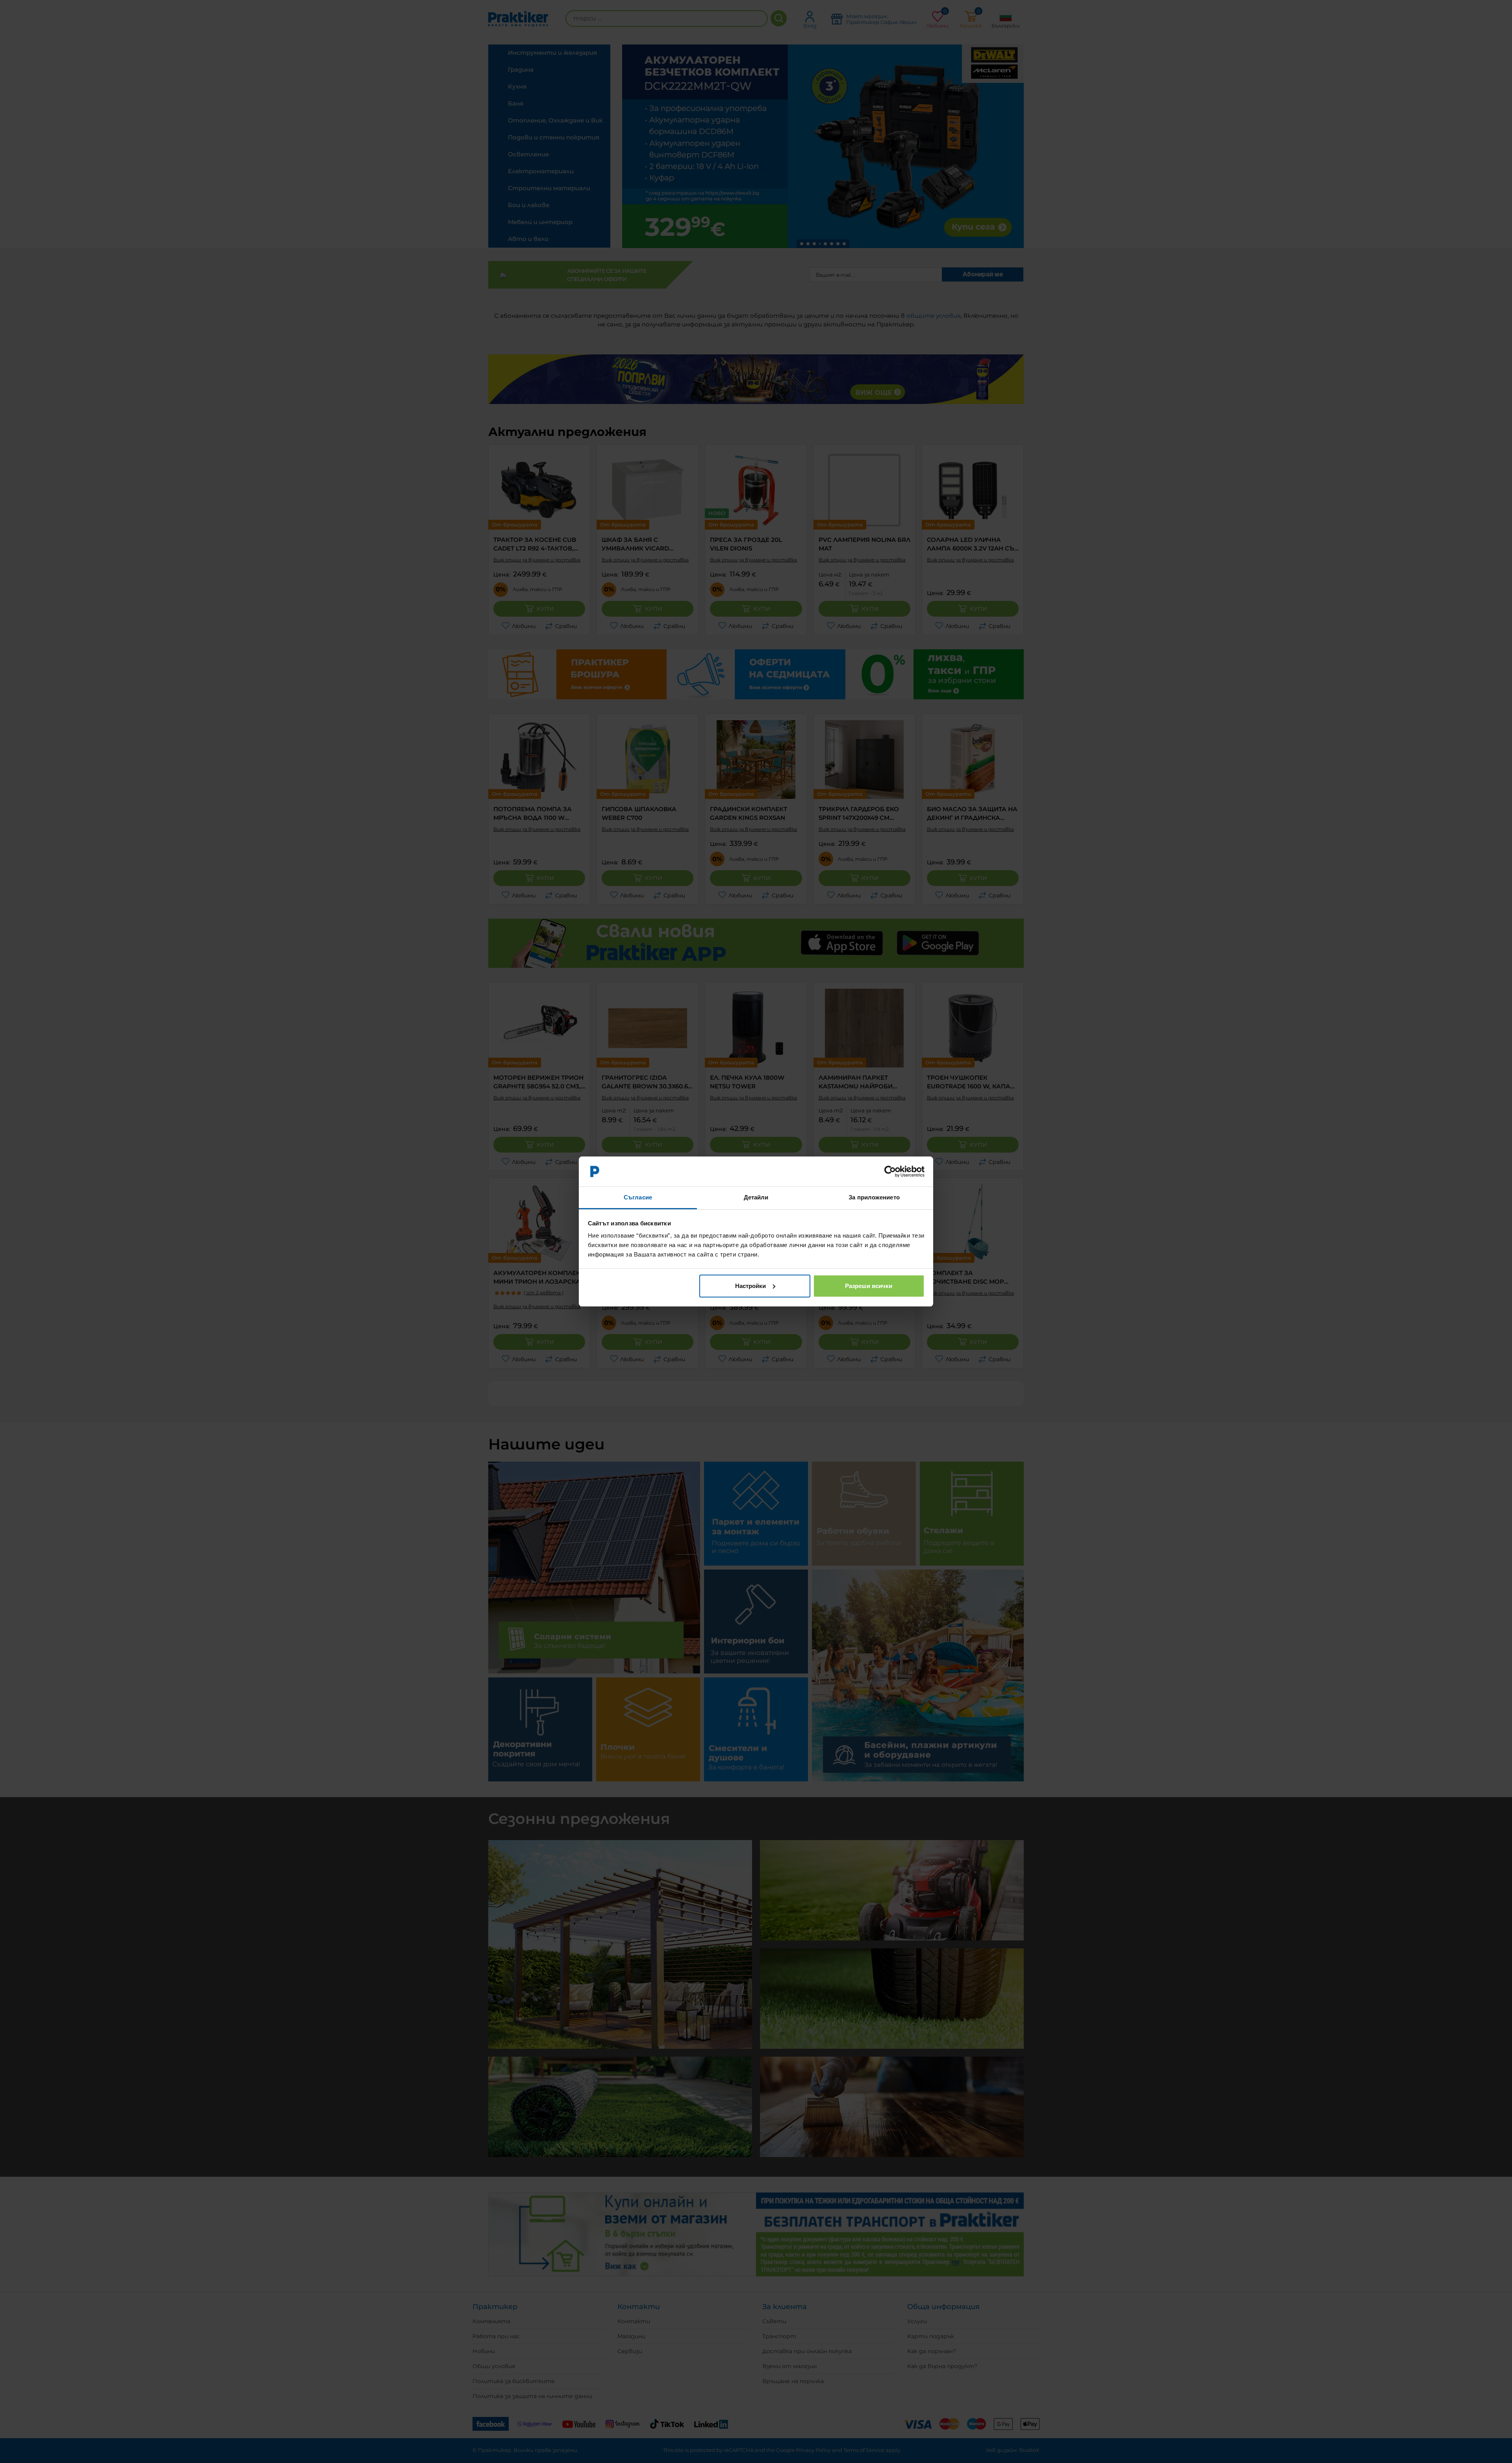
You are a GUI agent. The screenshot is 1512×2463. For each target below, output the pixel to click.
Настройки (750, 1286)
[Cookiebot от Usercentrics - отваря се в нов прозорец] (890, 1171)
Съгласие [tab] (638, 1197)
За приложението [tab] (874, 1197)
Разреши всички (869, 1286)
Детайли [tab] (756, 1197)
